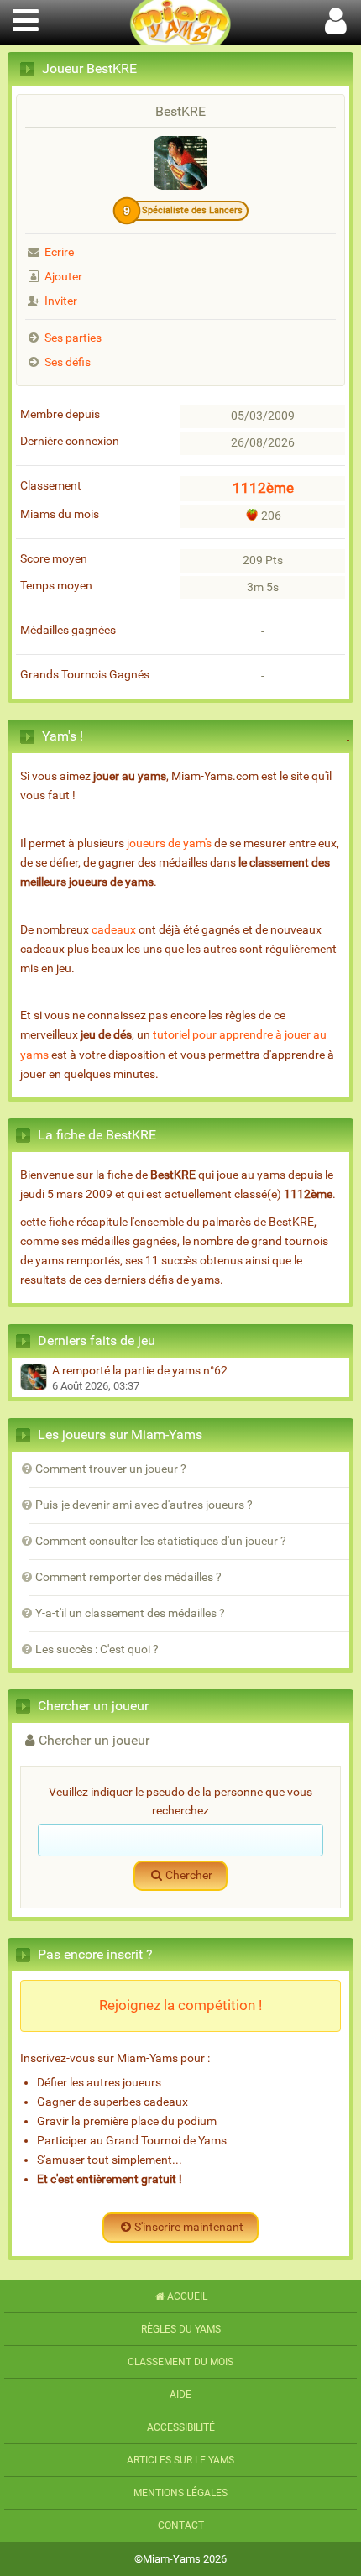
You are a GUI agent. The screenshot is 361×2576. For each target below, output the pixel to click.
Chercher (189, 1875)
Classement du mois (180, 2362)
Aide (180, 2395)
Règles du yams (181, 2329)
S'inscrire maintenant (189, 2227)
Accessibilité (181, 2427)
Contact (181, 2526)
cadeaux (114, 930)
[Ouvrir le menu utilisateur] (336, 18)
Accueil (187, 2296)
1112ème (263, 488)
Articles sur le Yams (180, 2460)
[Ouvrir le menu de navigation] (25, 18)
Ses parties (73, 338)
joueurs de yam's (169, 843)
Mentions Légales (180, 2493)
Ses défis (68, 362)
